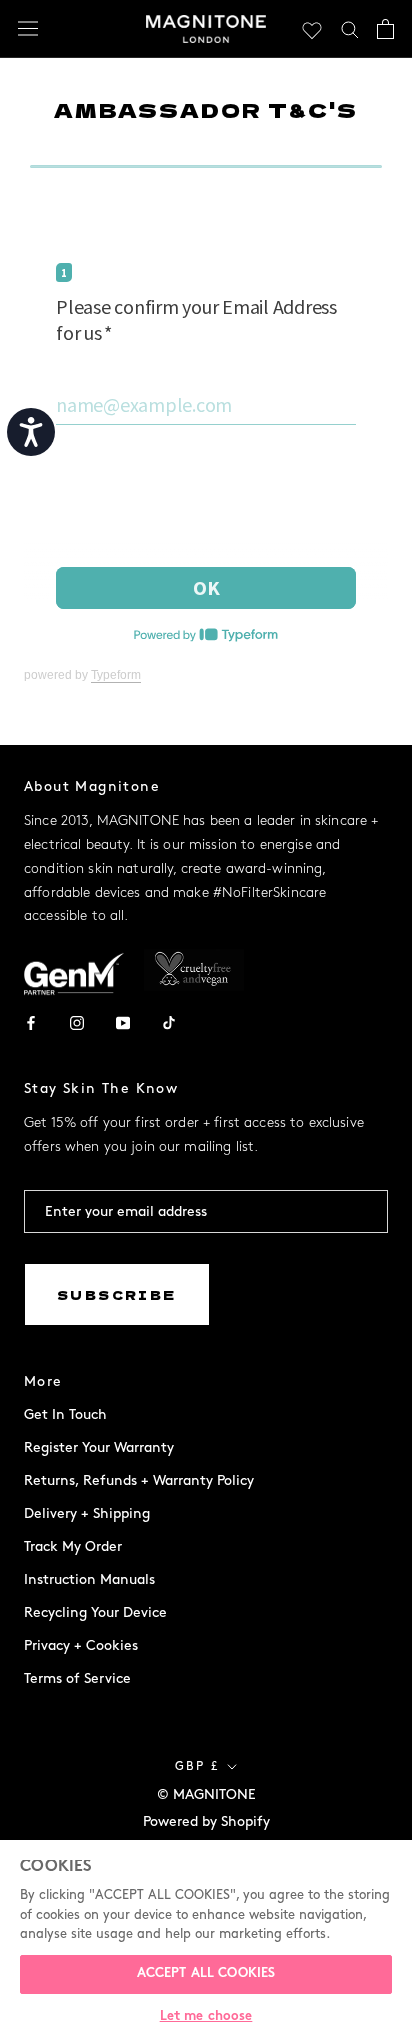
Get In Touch (65, 1414)
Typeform (116, 675)
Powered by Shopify (206, 1821)
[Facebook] (31, 1021)
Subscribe (117, 1294)
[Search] (350, 28)
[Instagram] (77, 1021)
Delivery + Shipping (87, 1513)
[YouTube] (123, 1021)
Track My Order (73, 1546)
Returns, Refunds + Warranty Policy (139, 1480)
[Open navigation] (28, 28)
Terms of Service (77, 1678)
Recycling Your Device (95, 1612)
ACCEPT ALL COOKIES (206, 1974)
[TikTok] (169, 1021)
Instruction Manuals (89, 1579)
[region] (206, 1940)
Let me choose (206, 2017)
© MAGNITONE (206, 1794)
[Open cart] (385, 29)
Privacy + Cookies (81, 1645)
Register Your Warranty (99, 1447)
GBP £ (197, 1766)
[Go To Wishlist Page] (312, 29)
